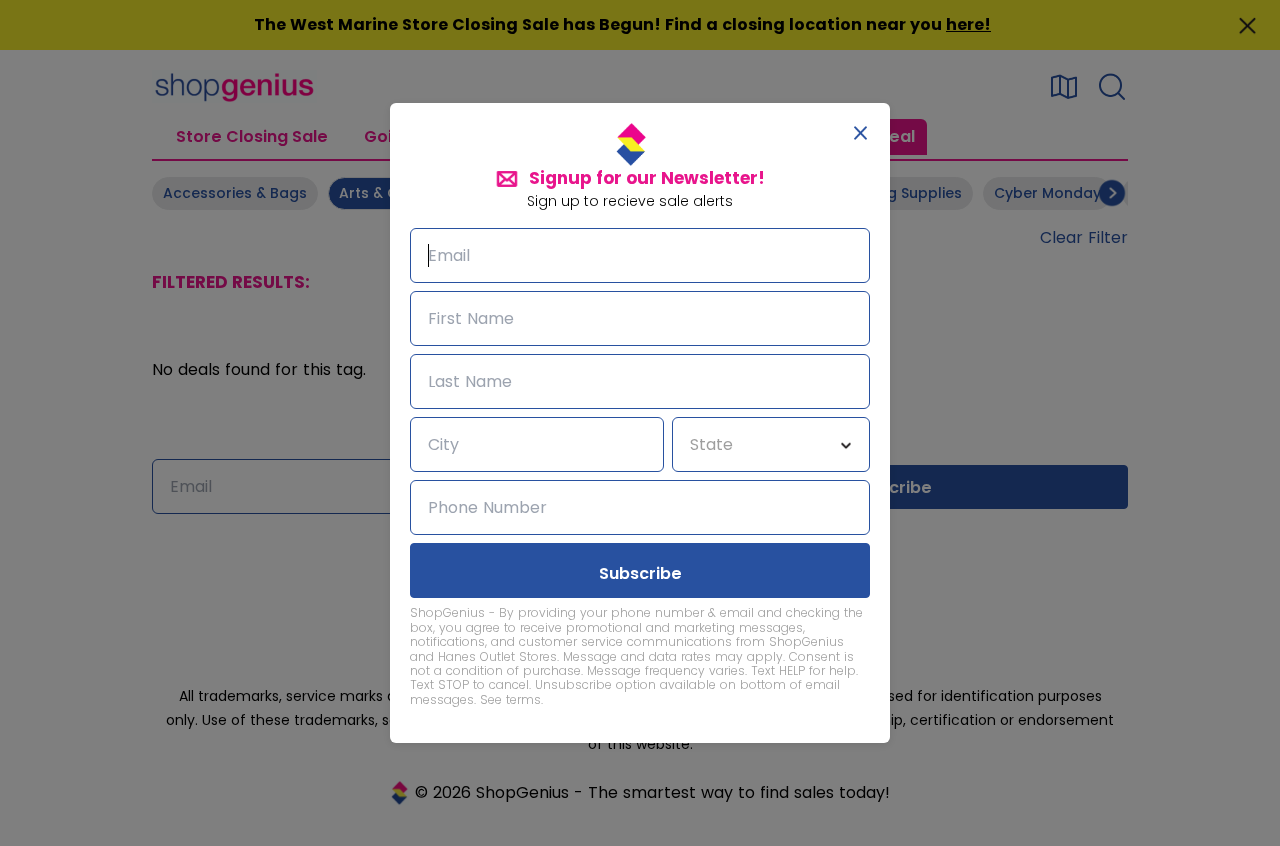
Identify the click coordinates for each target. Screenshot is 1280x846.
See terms (510, 699)
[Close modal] (860, 133)
